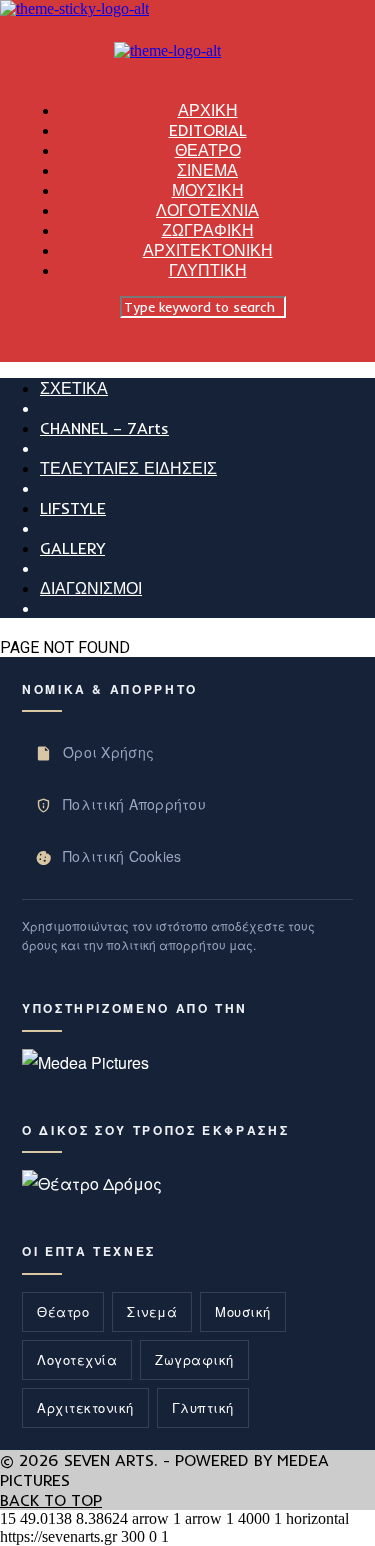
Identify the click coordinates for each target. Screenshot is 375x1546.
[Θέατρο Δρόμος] (92, 1183)
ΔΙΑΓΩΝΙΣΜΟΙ (91, 588)
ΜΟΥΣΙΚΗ (208, 190)
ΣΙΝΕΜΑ (207, 170)
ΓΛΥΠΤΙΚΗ (208, 270)
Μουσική (243, 1311)
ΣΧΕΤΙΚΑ (74, 388)
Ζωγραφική (194, 1359)
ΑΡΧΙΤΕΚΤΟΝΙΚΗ (208, 250)
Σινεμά (152, 1311)
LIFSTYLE (73, 508)
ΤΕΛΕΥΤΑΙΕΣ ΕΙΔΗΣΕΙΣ (128, 468)
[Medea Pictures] (85, 1062)
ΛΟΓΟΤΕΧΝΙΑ (207, 210)
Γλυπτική (203, 1407)
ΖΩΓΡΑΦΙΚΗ (208, 230)
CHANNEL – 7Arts (104, 428)
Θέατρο (63, 1311)
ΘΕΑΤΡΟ (208, 150)
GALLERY (72, 548)
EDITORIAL (208, 130)
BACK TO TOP (51, 1500)
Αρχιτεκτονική (85, 1407)
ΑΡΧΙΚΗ (208, 110)
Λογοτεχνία (77, 1359)
